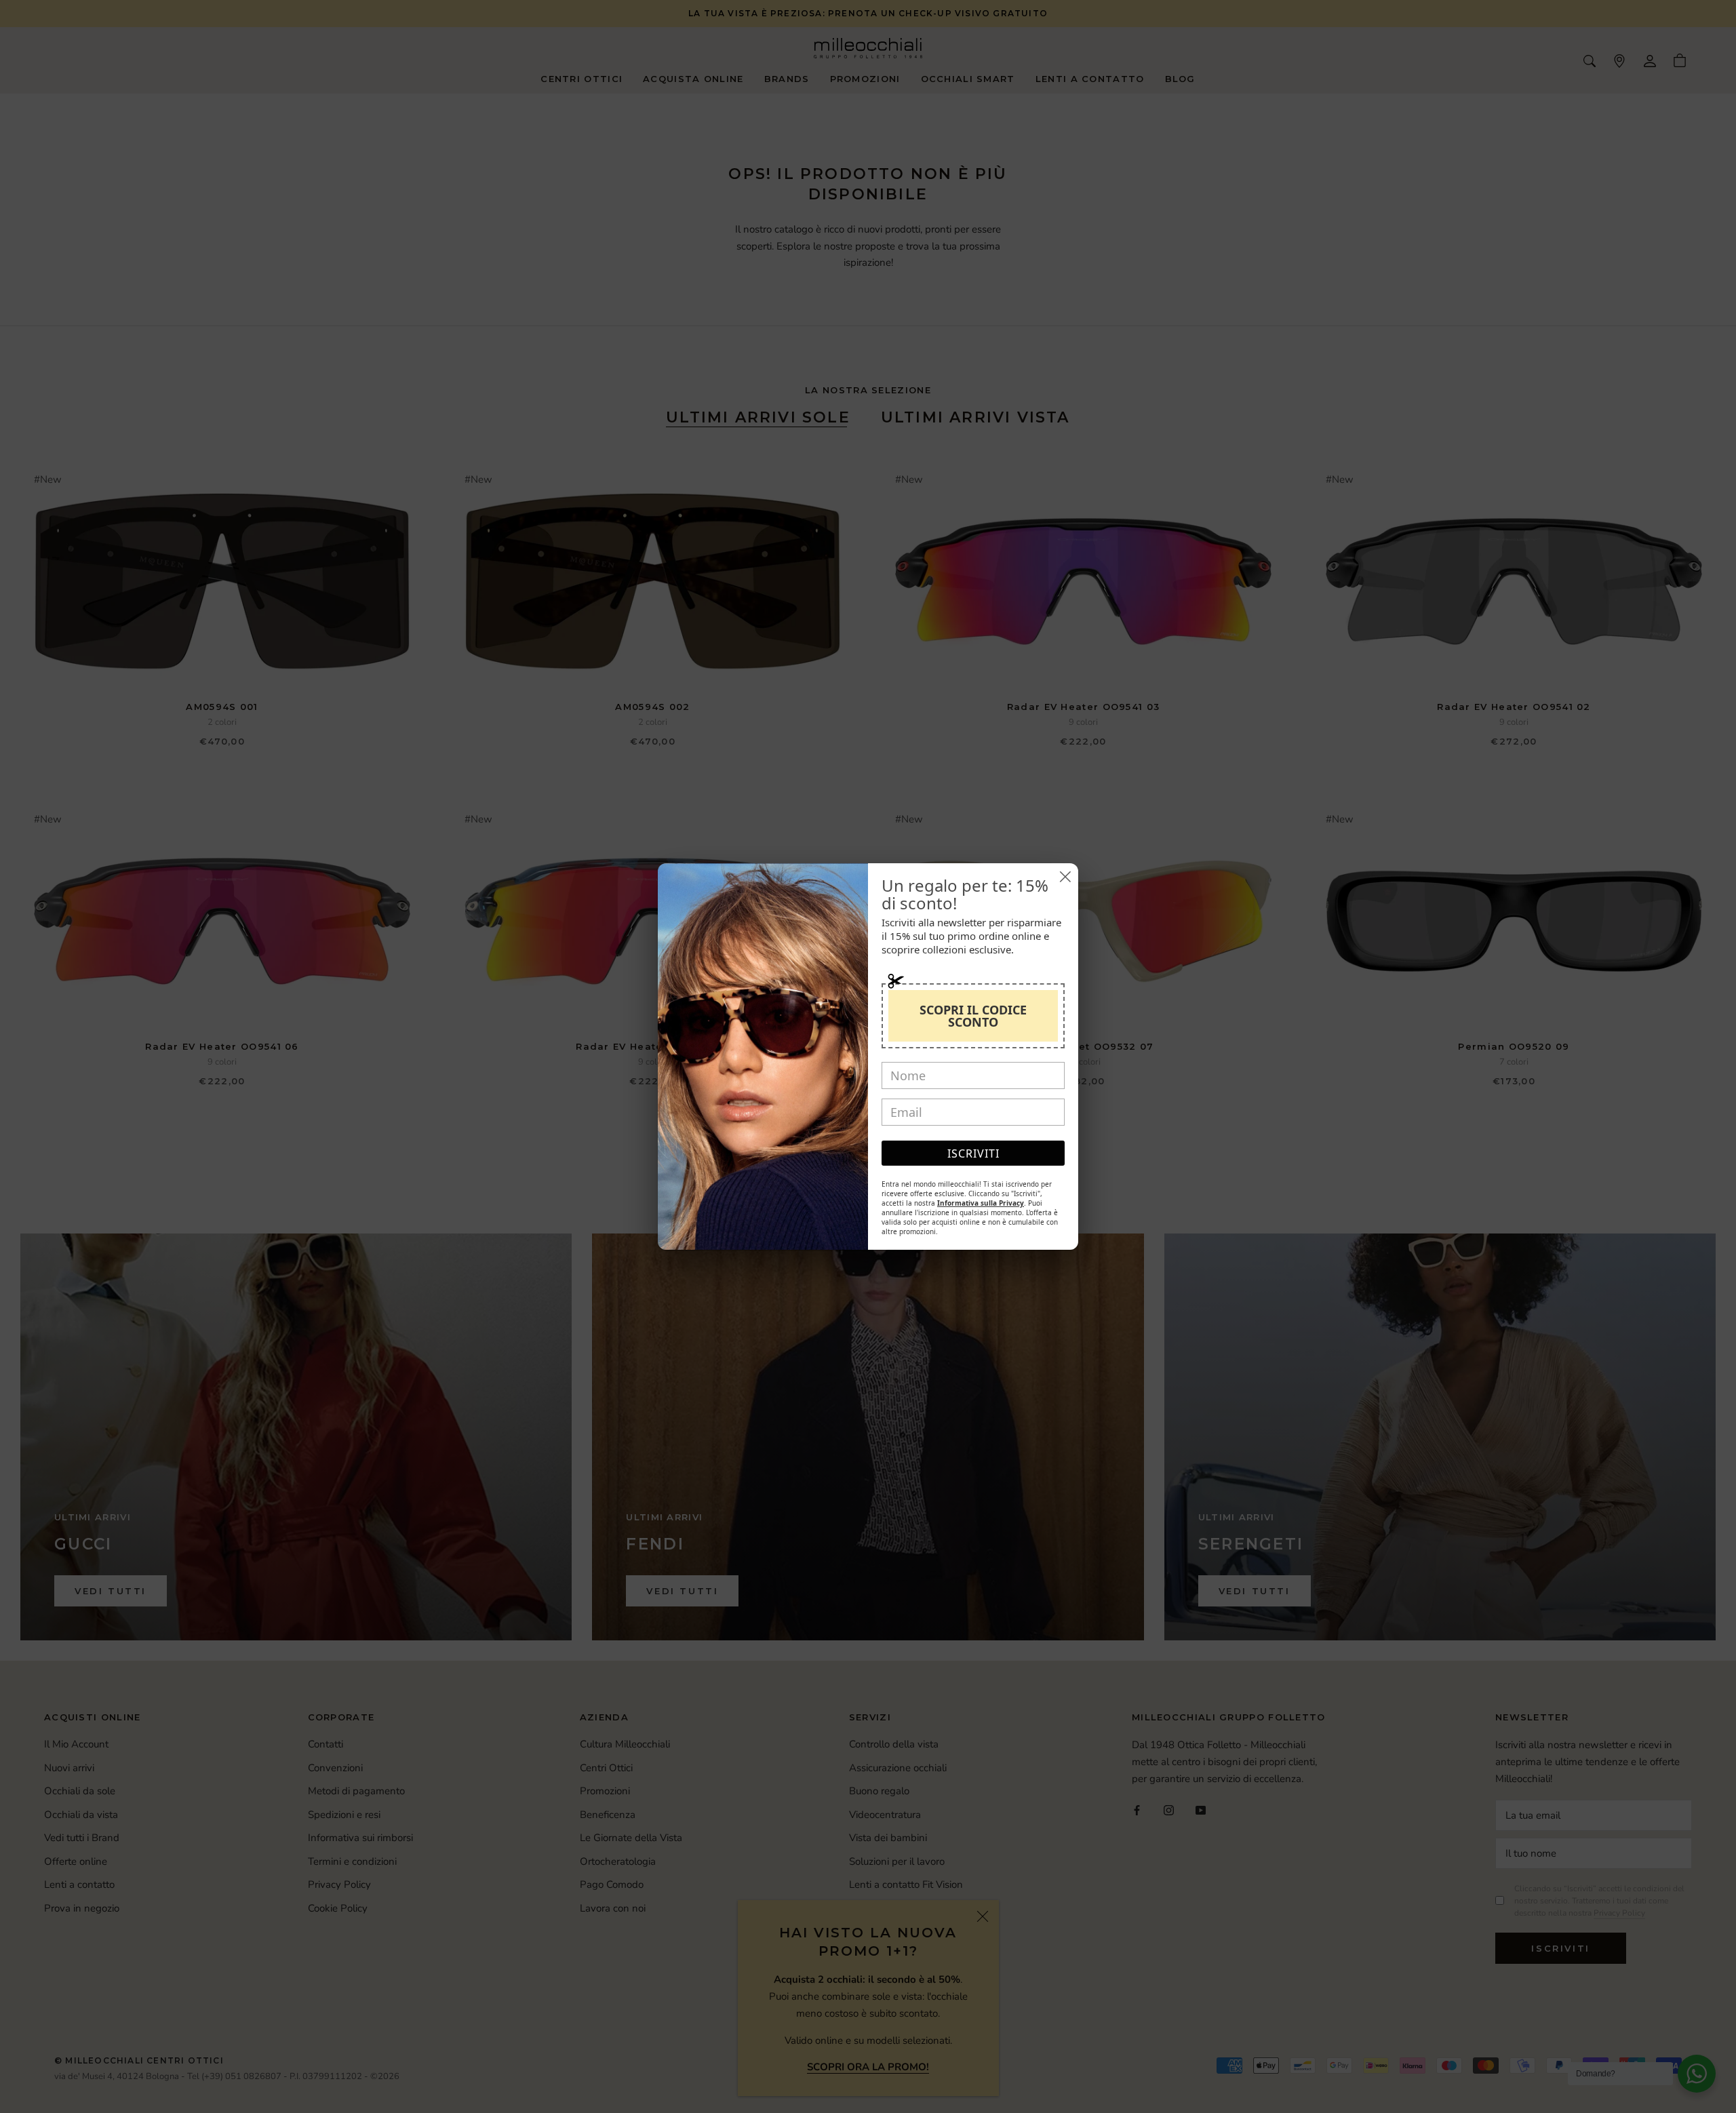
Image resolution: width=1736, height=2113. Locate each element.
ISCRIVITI (973, 1153)
